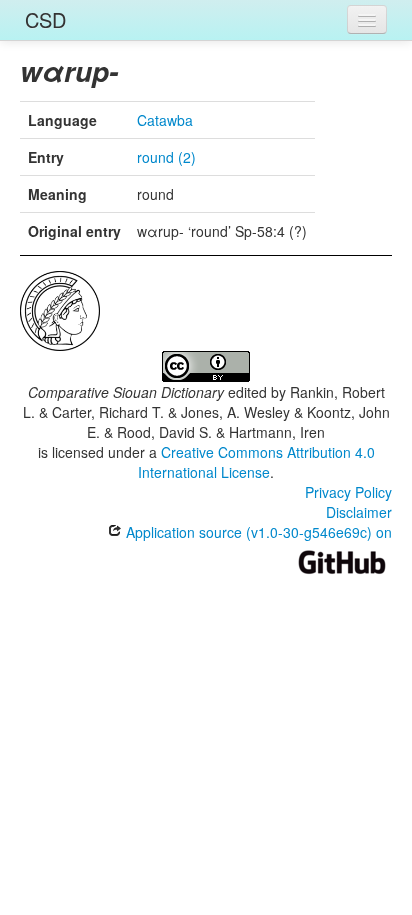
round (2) (166, 157)
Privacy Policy (348, 492)
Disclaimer (359, 512)
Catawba (165, 120)
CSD (45, 19)
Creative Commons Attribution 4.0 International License (256, 462)
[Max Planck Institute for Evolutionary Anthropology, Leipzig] (60, 309)
